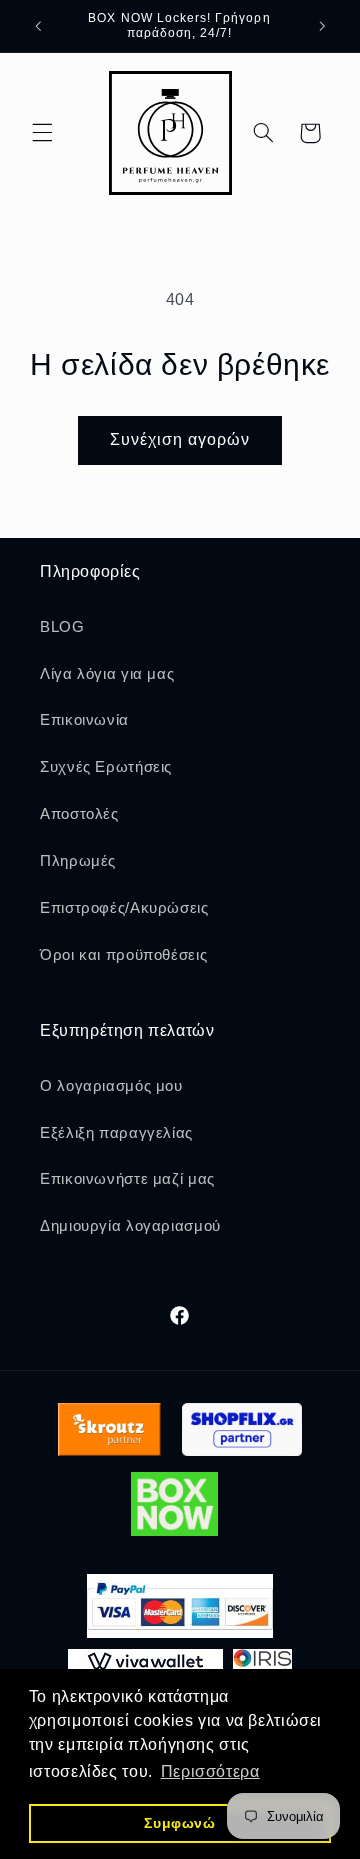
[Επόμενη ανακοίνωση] (322, 26)
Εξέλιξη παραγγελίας (116, 1133)
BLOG (62, 627)
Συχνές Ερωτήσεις (106, 767)
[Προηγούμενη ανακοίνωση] (38, 26)
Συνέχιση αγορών (180, 439)
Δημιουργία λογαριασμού (130, 1226)
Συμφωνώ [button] (179, 1823)
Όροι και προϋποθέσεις (123, 955)
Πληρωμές (78, 861)
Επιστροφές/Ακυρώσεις (124, 908)
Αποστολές (79, 814)
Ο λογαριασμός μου (111, 1086)
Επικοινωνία (84, 720)
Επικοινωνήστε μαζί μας (127, 1179)
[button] (42, 133)
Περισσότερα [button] (210, 1771)
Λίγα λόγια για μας (107, 674)
